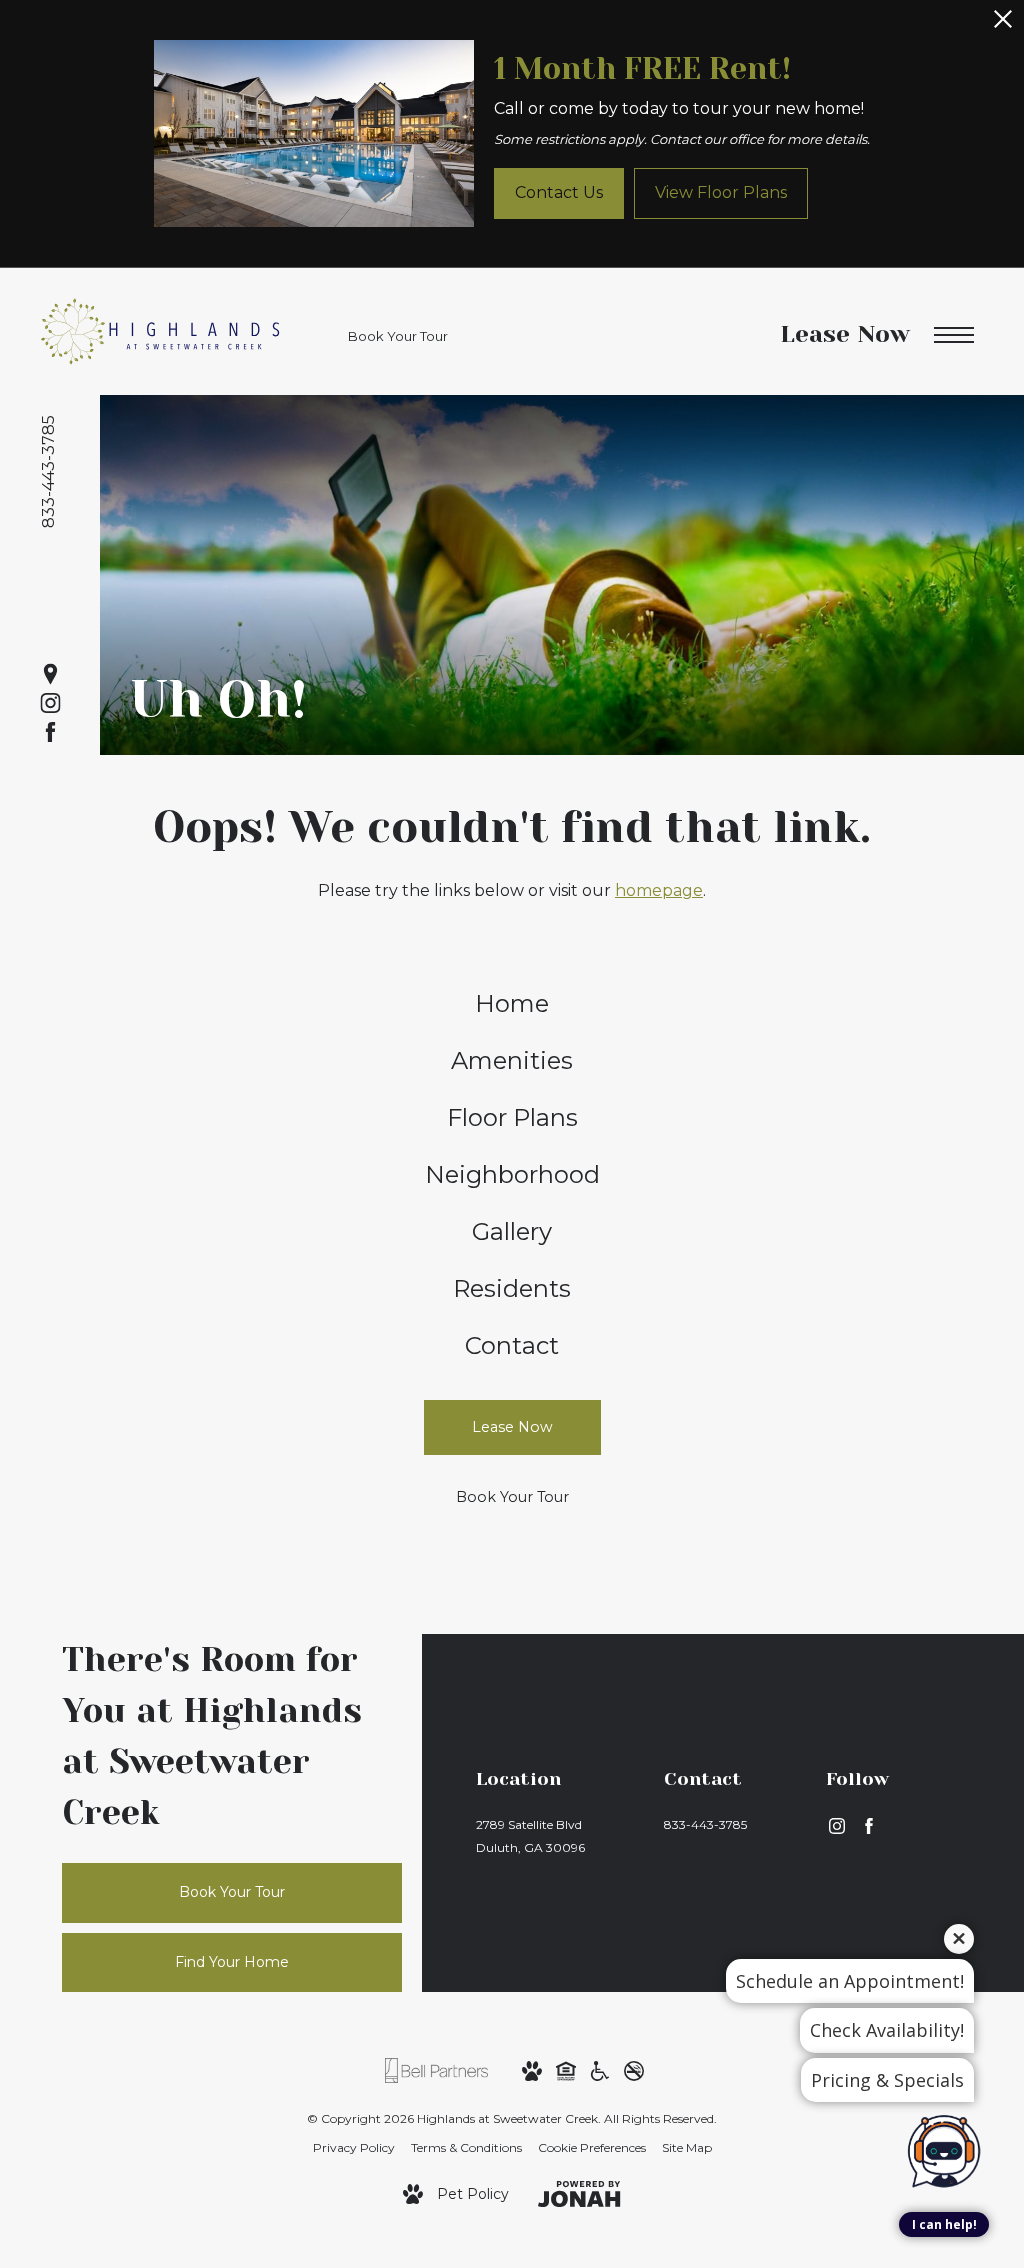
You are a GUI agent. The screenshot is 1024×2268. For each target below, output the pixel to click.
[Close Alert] (1003, 24)
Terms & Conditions (466, 2147)
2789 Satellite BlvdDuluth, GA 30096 (530, 1836)
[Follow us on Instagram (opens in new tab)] (50, 703)
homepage (659, 890)
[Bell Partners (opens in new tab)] (436, 2069)
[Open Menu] (954, 335)
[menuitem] (512, 1004)
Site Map (687, 2147)
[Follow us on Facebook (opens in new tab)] (50, 732)
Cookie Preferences (592, 2147)
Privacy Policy (354, 2147)
